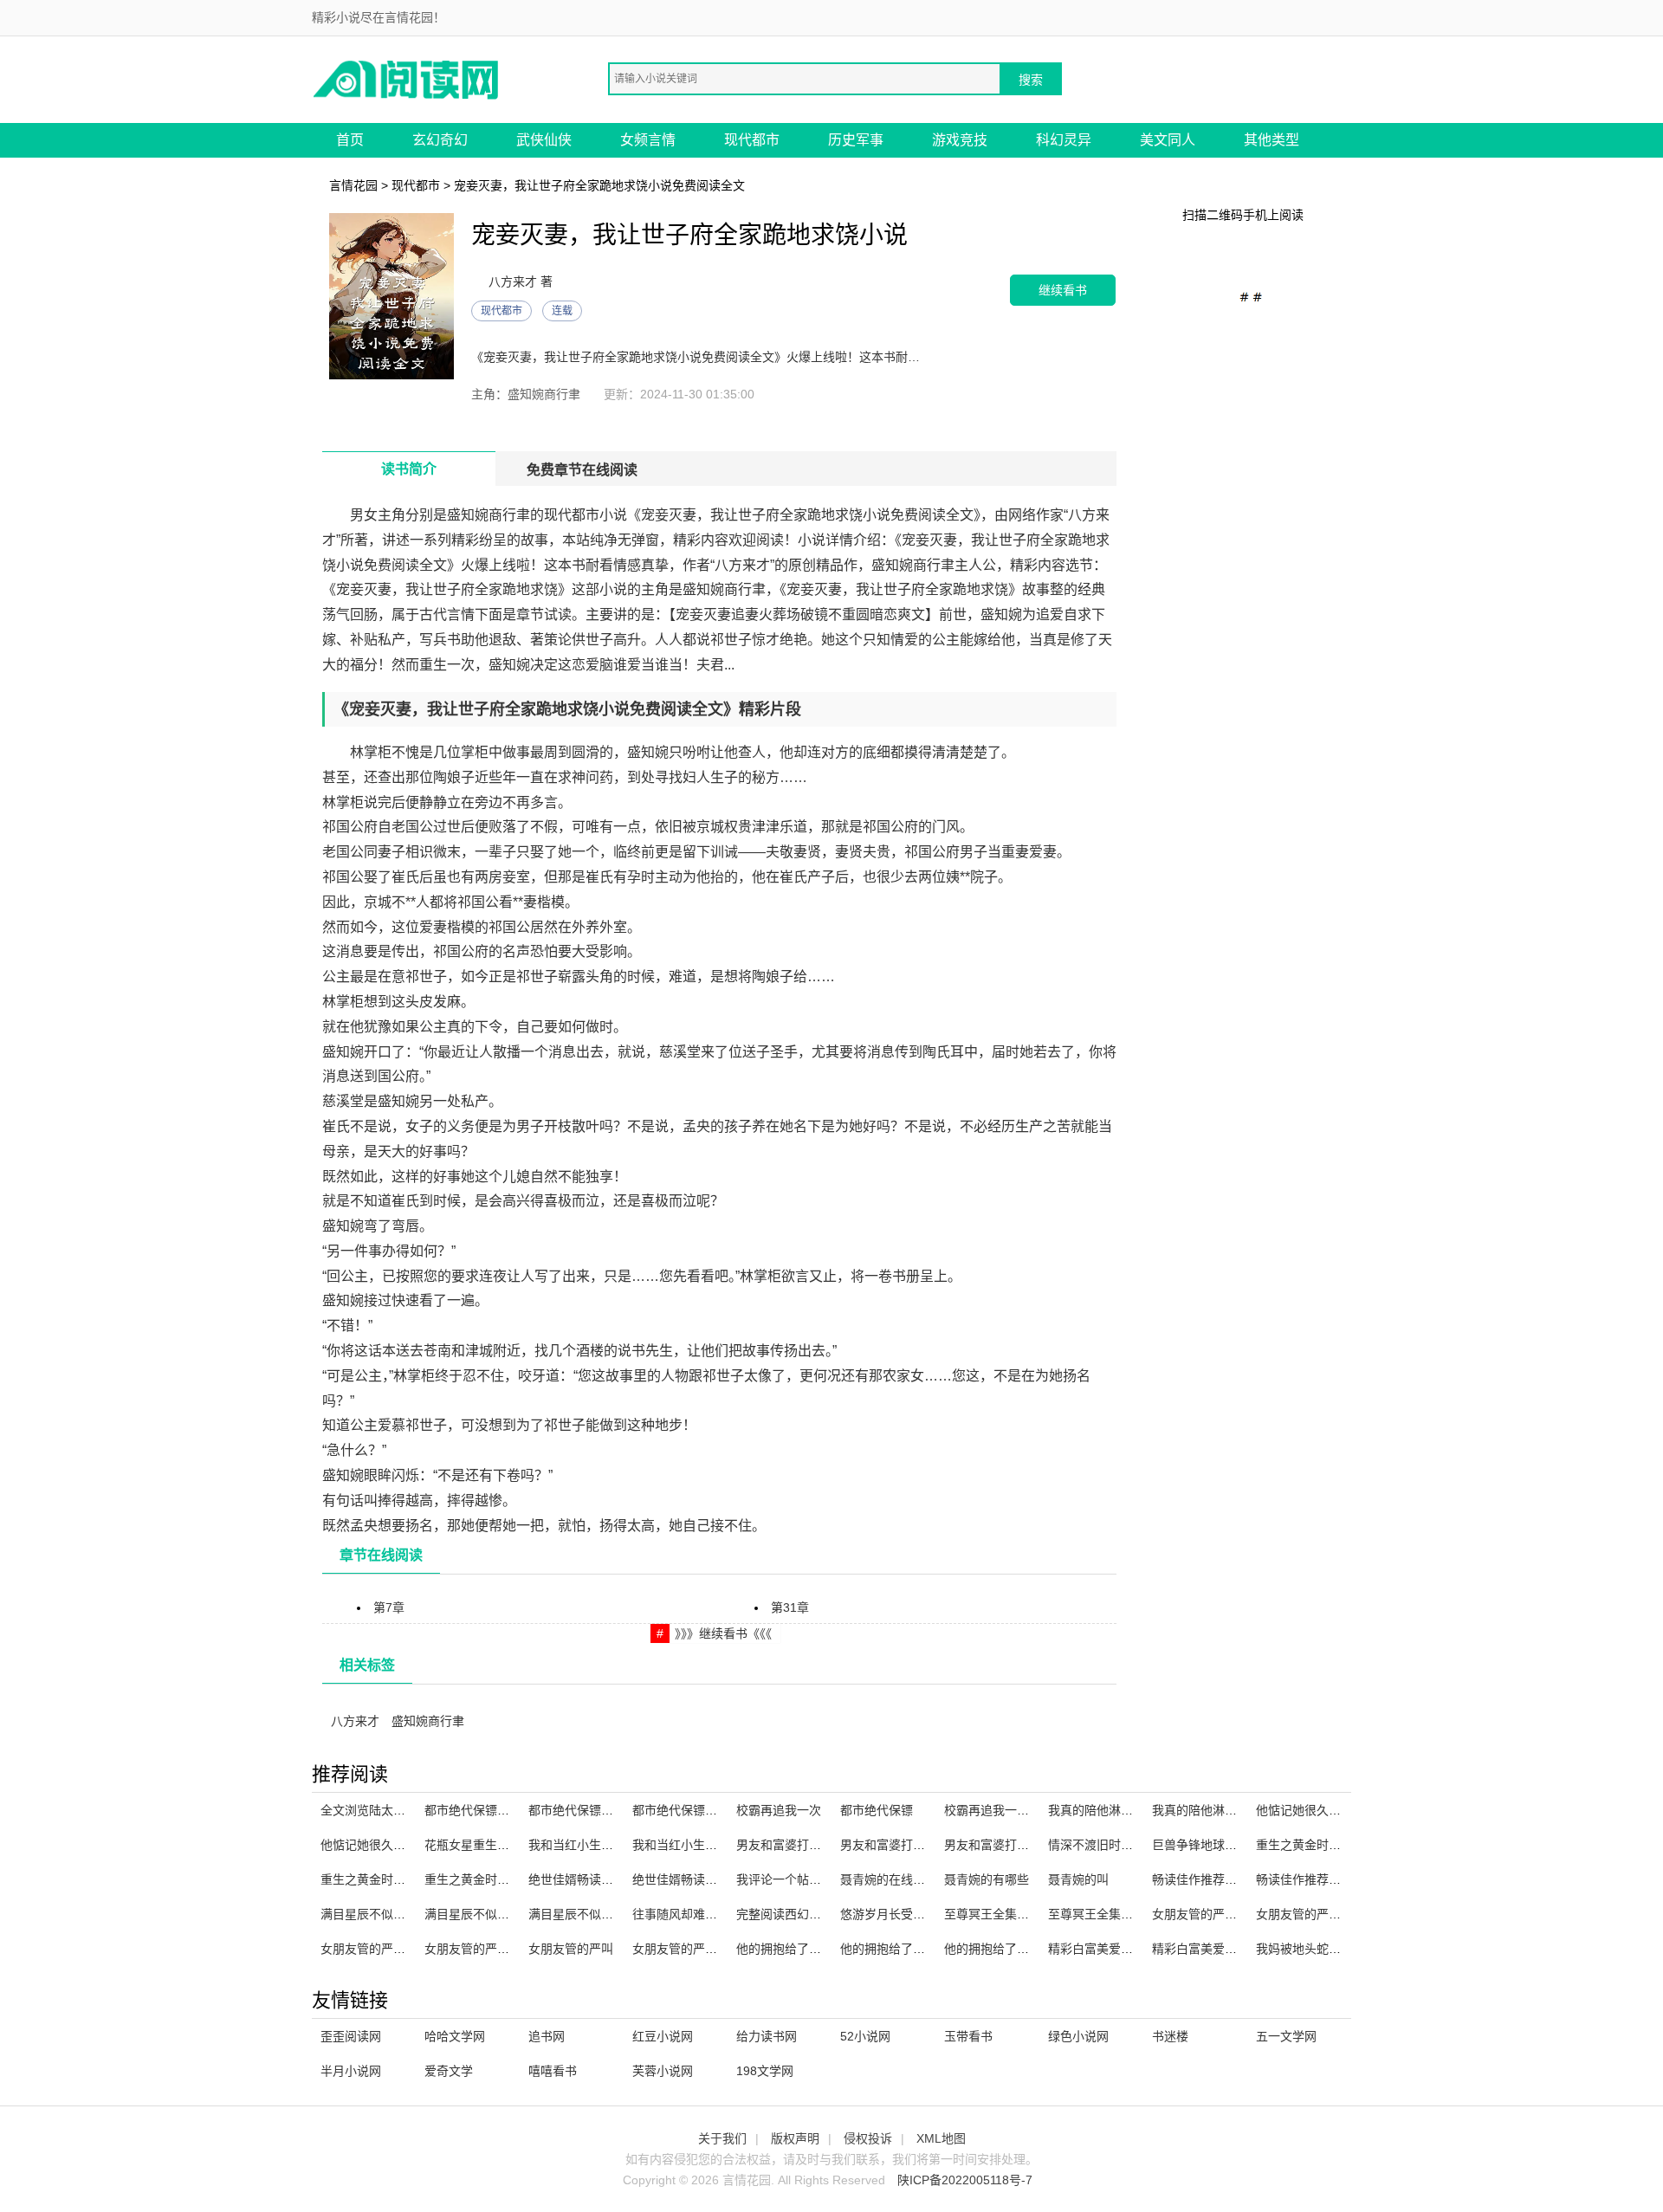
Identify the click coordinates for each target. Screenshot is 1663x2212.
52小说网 (865, 2036)
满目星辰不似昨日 (577, 1914)
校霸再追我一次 (779, 1810)
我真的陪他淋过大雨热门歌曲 (1231, 1810)
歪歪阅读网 (351, 2036)
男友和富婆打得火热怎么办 (913, 1845)
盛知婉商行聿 (428, 1721)
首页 (350, 140)
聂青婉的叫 (1078, 1879)
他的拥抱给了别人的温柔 (803, 1949)
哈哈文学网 (455, 2036)
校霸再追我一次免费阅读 (1011, 1810)
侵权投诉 (868, 2138)
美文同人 (1168, 140)
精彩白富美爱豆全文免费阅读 (1231, 1949)
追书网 (547, 2036)
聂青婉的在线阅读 (889, 1879)
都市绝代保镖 (877, 1810)
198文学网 (765, 2071)
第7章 (389, 1607)
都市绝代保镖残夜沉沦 (485, 1810)
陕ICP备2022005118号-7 (965, 2180)
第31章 (790, 1607)
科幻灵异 (1064, 140)
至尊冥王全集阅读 (1097, 1914)
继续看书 (1063, 290)
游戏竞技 (960, 140)
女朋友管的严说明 (473, 1949)
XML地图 (941, 2138)
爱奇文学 (449, 2071)
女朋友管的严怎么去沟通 (699, 1949)
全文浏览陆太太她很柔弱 (387, 1810)
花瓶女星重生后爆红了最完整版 (509, 1845)
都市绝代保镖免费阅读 (693, 1810)
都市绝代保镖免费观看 (589, 1810)
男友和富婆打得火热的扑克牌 (815, 1845)
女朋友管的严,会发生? (1212, 1914)
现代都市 (752, 140)
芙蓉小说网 (663, 2071)
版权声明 (795, 2138)
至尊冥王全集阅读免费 (1005, 1914)
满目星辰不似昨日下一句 (387, 1914)
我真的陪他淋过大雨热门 (1115, 1810)
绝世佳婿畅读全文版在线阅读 (607, 1879)
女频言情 (648, 140)
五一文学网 (1286, 2036)
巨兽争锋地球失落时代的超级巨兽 (1243, 1845)
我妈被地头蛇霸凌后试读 (1323, 1949)
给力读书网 (767, 2036)
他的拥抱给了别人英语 (1005, 1949)
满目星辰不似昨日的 (479, 1914)
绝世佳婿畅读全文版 (687, 1879)
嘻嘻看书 (553, 2071)
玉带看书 (968, 2036)
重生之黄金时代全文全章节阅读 (509, 1879)
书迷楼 (1170, 2036)
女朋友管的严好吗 (369, 1949)
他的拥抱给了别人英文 (901, 1949)
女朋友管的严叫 (571, 1949)
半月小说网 (351, 2071)
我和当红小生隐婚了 (583, 1845)
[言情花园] (407, 78)
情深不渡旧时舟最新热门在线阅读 (1139, 1845)
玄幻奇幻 (440, 140)
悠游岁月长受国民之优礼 (907, 1914)
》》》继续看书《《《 (723, 1633)
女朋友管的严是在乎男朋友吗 (1335, 1914)
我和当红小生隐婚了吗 (693, 1845)
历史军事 (856, 140)
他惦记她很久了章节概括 (1323, 1810)
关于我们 (722, 2138)
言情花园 (353, 185)
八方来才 (355, 1721)
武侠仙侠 (544, 140)
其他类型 (1272, 140)
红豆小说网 (663, 2036)
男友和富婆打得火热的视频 (1017, 1845)
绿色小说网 (1078, 2036)
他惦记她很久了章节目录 (387, 1845)
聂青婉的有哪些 (987, 1879)
